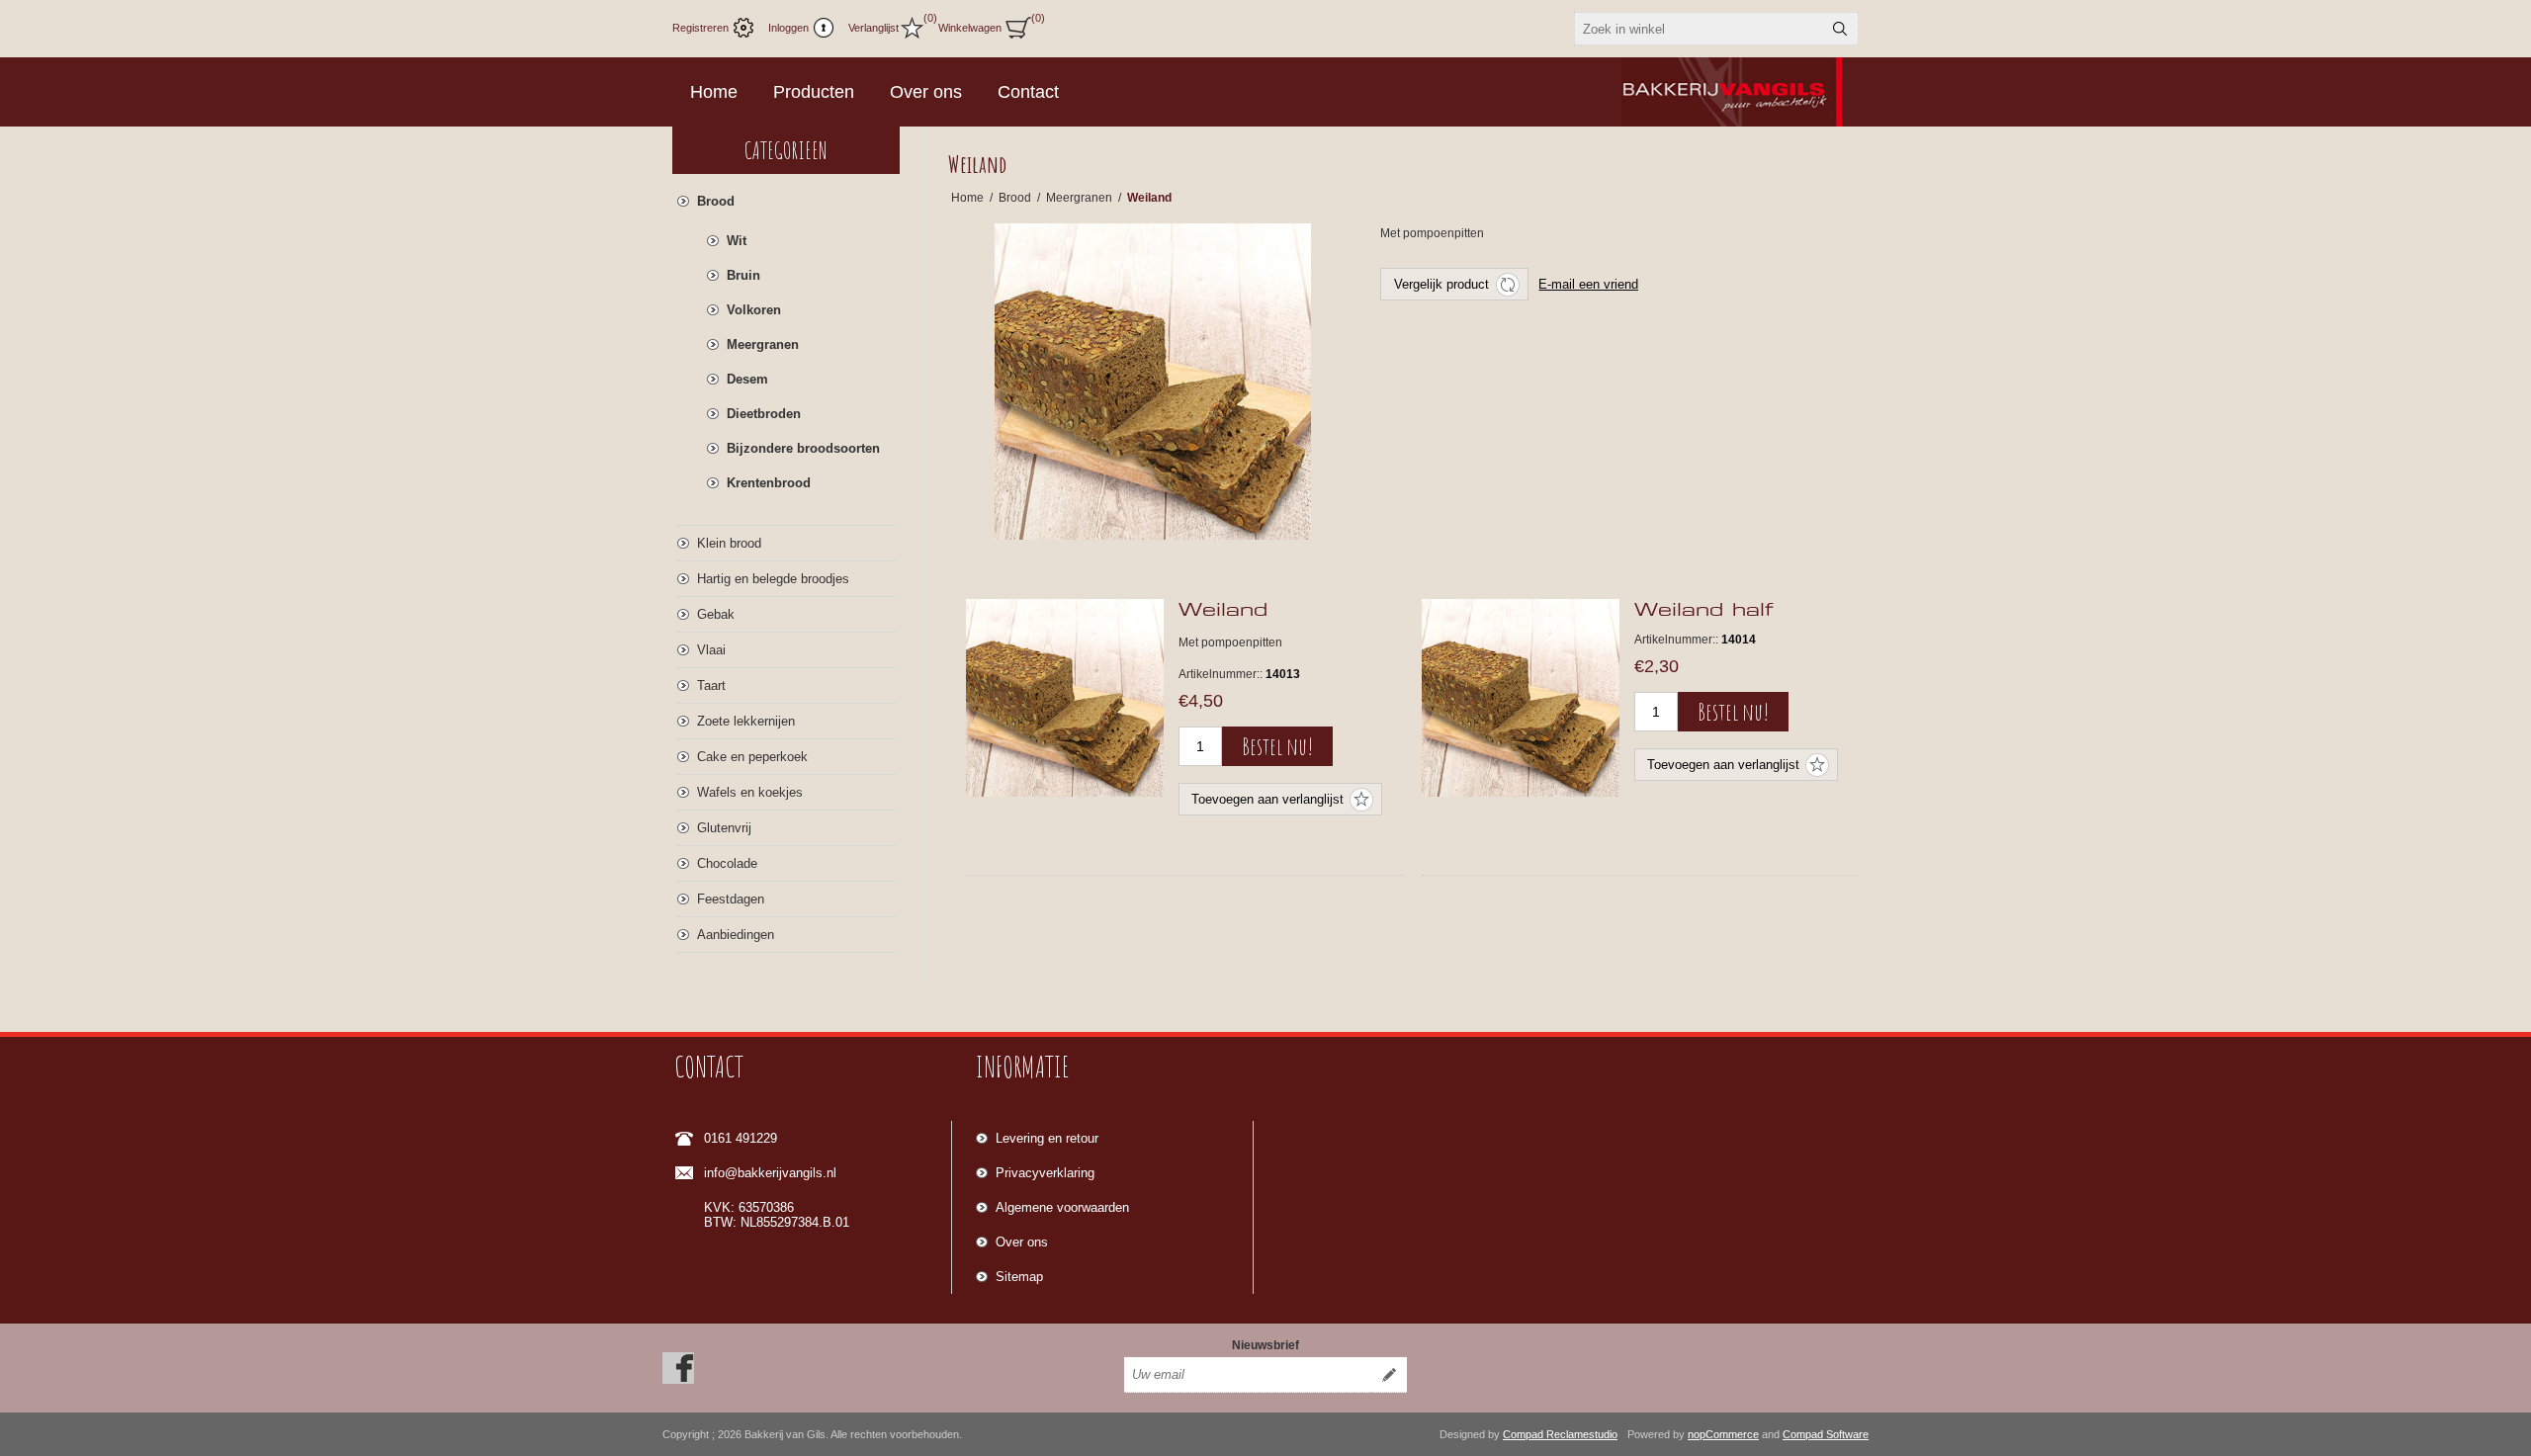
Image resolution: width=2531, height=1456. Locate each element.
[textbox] (1699, 29)
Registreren (700, 28)
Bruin (743, 275)
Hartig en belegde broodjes (773, 579)
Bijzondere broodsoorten (803, 448)
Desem (747, 379)
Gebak (716, 614)
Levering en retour (1047, 1138)
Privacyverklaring (1045, 1173)
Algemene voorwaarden (1062, 1207)
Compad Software (1826, 1434)
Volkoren (754, 310)
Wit (737, 241)
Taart (711, 685)
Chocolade (727, 863)
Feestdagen (731, 899)
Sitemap (1019, 1277)
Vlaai (711, 650)
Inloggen (788, 28)
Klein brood (729, 543)
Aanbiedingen (736, 935)
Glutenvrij (724, 828)
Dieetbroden (764, 414)
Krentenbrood (769, 483)
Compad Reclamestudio (1560, 1434)
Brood (716, 201)
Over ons (1022, 1242)
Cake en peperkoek (752, 757)
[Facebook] (678, 1368)
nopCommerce (1723, 1434)
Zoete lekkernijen (746, 721)
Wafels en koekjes (750, 792)
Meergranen (763, 344)
